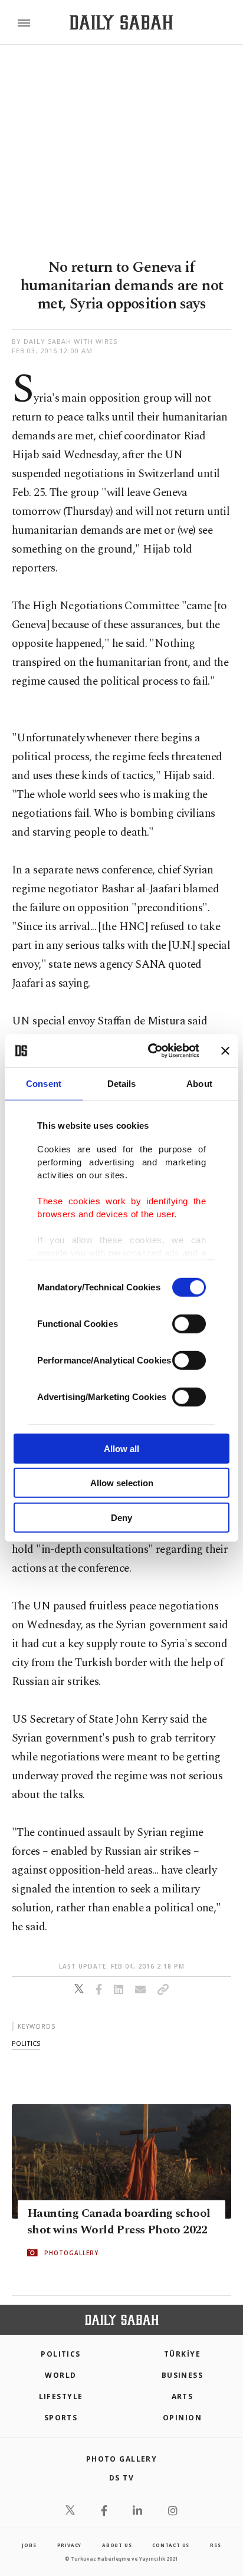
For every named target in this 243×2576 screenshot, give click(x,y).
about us (117, 2545)
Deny (121, 1517)
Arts (183, 2396)
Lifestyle (61, 2396)
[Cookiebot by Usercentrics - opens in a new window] (150, 1051)
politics (26, 2043)
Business (183, 2375)
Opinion (182, 2418)
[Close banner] (225, 1051)
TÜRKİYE (182, 2354)
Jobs (29, 2545)
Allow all (121, 1448)
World (60, 2375)
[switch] (189, 1323)
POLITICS (61, 2354)
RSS (215, 2545)
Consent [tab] (44, 1083)
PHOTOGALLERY (71, 2253)
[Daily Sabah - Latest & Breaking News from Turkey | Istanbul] (121, 23)
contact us (171, 2545)
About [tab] (199, 1083)
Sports (61, 2418)
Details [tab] (122, 1083)
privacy (70, 2545)
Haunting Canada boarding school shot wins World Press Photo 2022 (119, 2222)
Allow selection (122, 1483)
